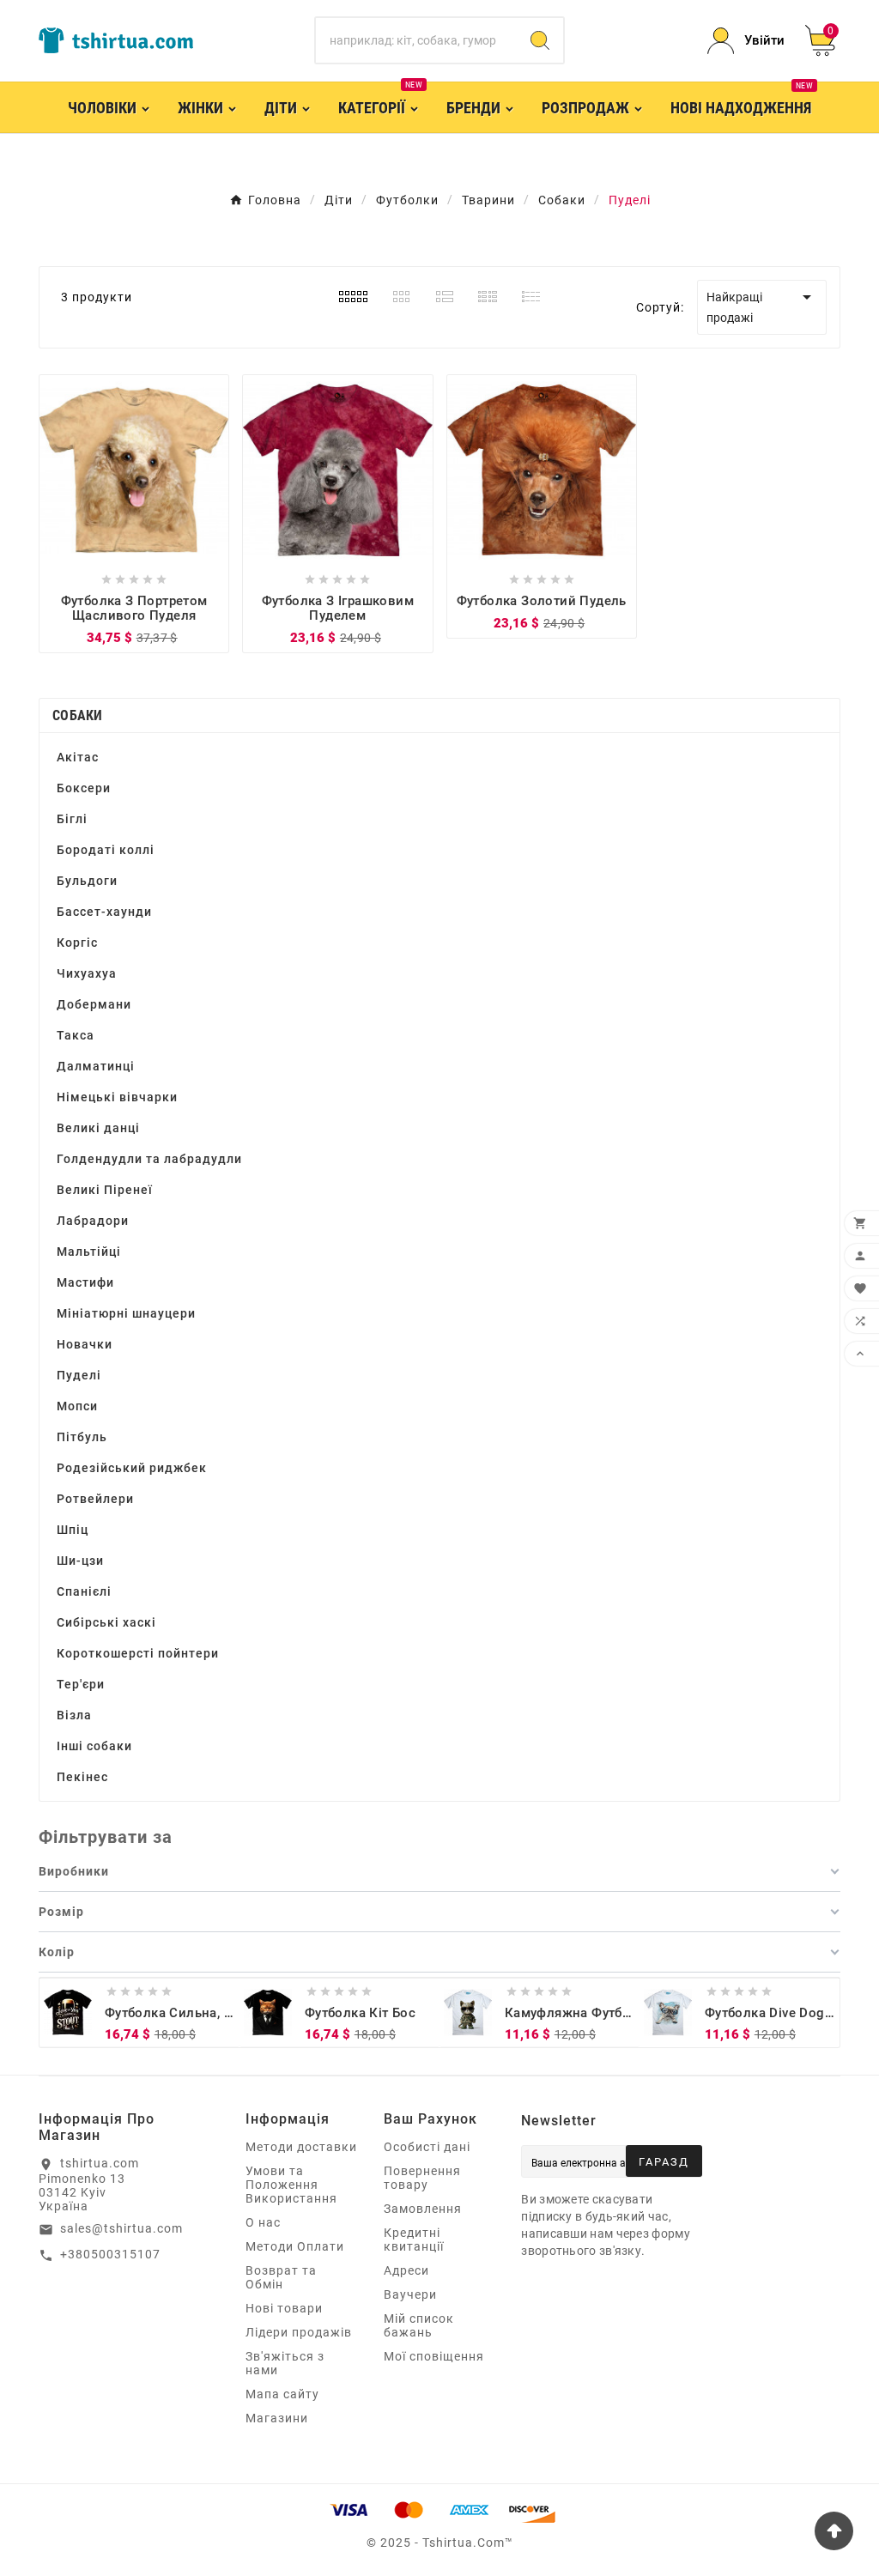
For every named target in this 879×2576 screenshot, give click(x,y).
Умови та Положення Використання (291, 2185)
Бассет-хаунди (104, 912)
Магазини (277, 2418)
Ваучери (410, 2294)
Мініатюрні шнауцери (126, 1313)
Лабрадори (93, 1221)
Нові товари (284, 2308)
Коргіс (77, 943)
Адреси (406, 2270)
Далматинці (96, 1066)
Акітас (78, 757)
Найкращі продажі (762, 306)
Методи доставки (301, 2147)
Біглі (72, 819)
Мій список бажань (419, 2325)
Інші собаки (94, 1746)
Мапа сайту (282, 2394)
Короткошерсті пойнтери (138, 1653)
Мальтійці (89, 1252)
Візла (74, 1715)
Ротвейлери (95, 1499)
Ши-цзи (80, 1561)
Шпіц (73, 1530)
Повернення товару (422, 2178)
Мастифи (85, 1282)
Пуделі (79, 1375)
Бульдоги (87, 881)
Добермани (94, 1004)
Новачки (85, 1344)
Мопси (77, 1406)
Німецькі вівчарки (117, 1097)
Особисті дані (427, 2147)
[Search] (540, 40)
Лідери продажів (299, 2332)
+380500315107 (110, 2254)
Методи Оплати (295, 2246)
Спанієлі (84, 1591)
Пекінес (82, 1777)
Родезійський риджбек (132, 1468)
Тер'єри (81, 1684)
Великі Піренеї (105, 1190)
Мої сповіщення (434, 2356)
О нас (263, 2222)
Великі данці (98, 1128)
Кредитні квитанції (414, 2240)
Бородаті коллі (106, 850)
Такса (76, 1035)
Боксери (84, 788)
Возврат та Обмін (281, 2277)
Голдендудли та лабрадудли (149, 1159)
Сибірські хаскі (106, 1622)
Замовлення (423, 2209)
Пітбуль (82, 1437)
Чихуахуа (87, 973)
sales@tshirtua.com (121, 2228)
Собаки (78, 715)
